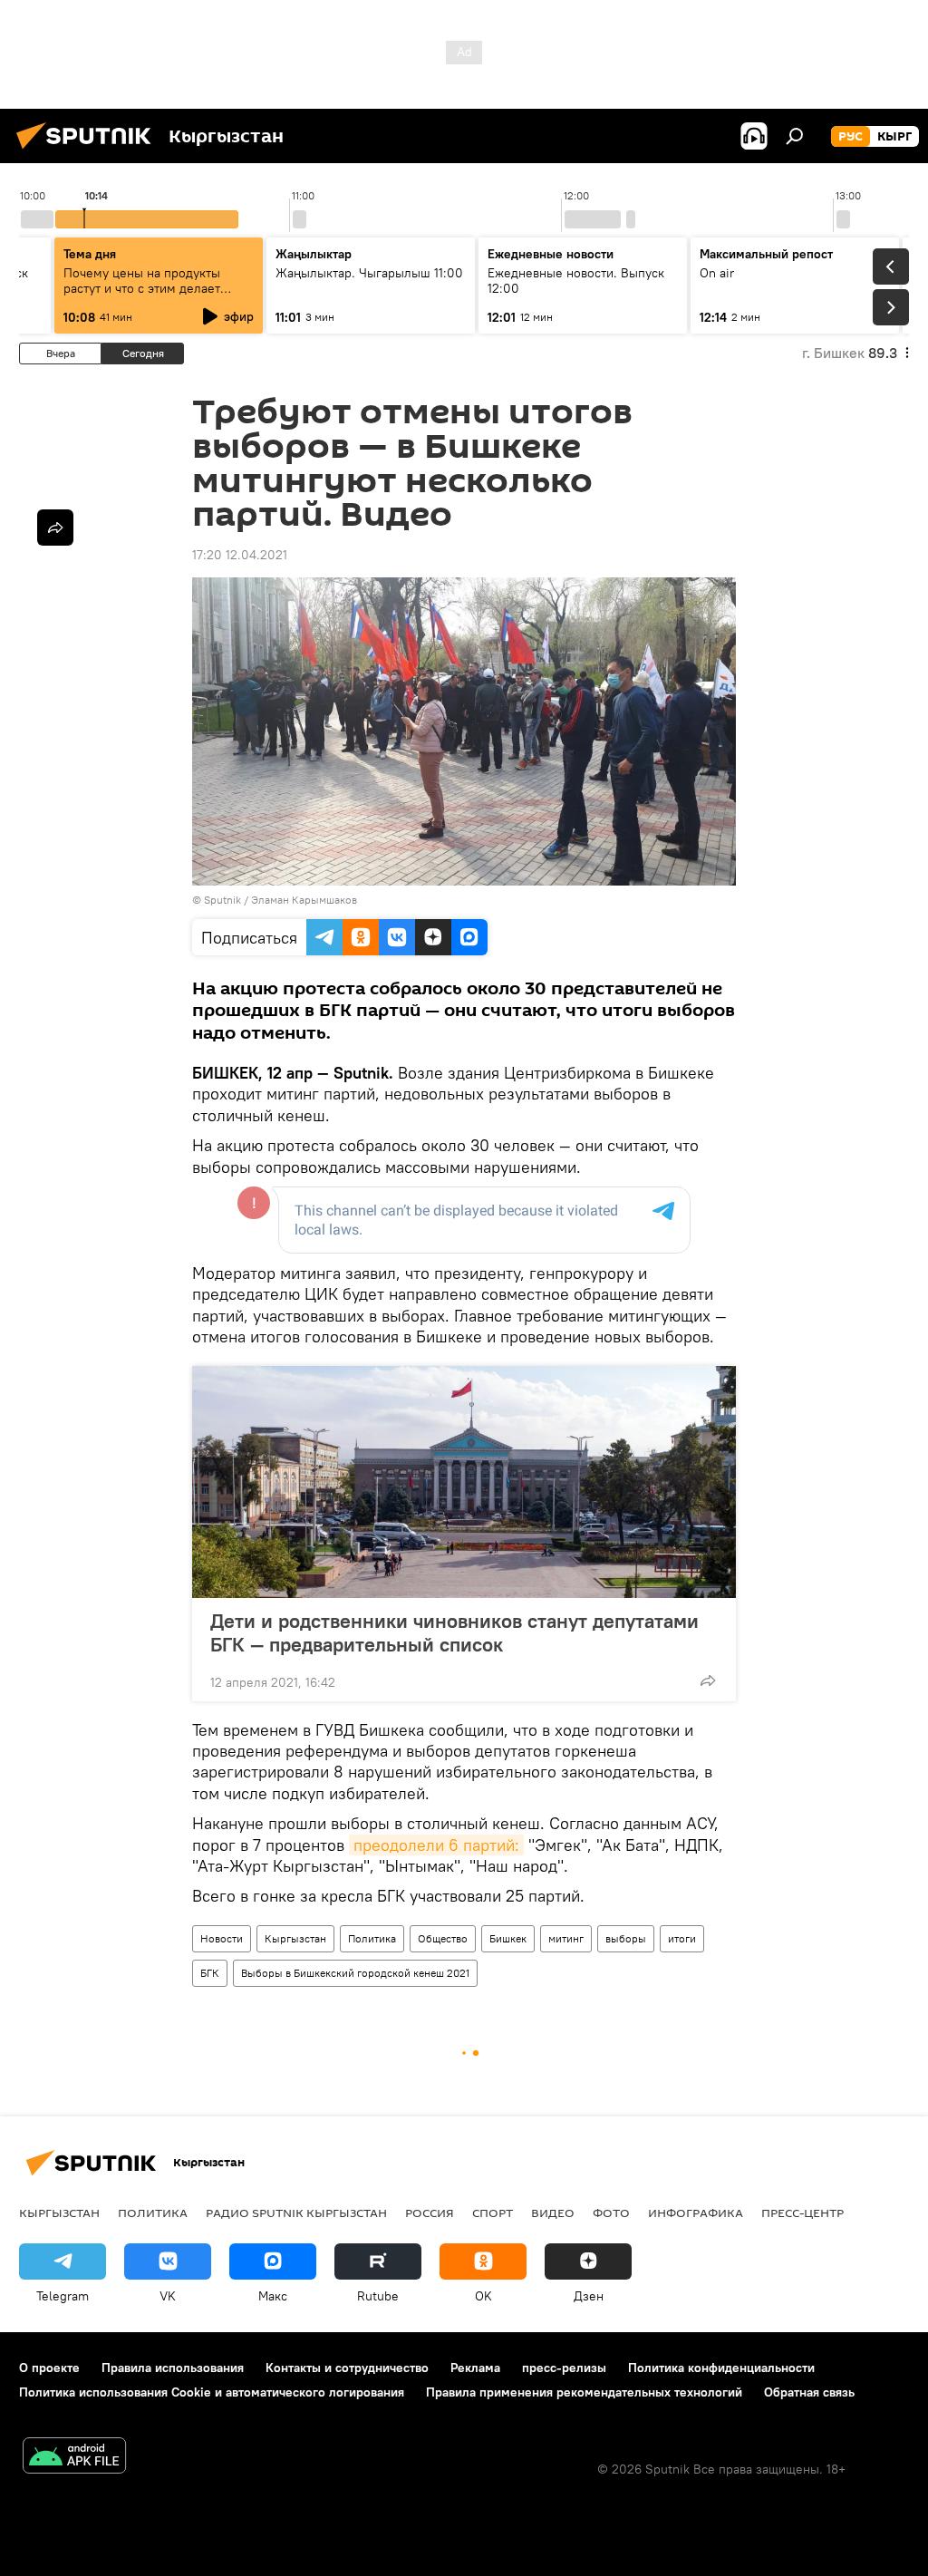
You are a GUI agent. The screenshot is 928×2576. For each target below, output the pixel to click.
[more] (708, 1680)
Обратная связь (809, 2392)
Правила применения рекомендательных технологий (584, 2392)
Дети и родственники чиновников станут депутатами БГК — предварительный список (454, 1632)
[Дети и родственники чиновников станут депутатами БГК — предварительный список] (464, 1482)
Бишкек (508, 1938)
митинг (566, 1938)
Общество (443, 1938)
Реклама (475, 2368)
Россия (430, 2213)
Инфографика (696, 2213)
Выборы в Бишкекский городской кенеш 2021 (355, 1973)
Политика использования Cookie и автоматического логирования (212, 2392)
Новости (222, 1938)
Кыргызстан (295, 1938)
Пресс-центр (802, 2213)
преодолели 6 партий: (436, 1845)
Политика (372, 1938)
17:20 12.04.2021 (240, 555)
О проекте (49, 2368)
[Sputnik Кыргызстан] (89, 151)
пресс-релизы (564, 2368)
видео (553, 2213)
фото (611, 2213)
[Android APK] (74, 2458)
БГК (210, 1973)
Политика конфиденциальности (721, 2368)
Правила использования (173, 2368)
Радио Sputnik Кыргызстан (296, 2213)
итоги (682, 1938)
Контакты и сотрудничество (347, 2368)
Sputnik (222, 900)
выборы (626, 1938)
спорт (493, 2213)
